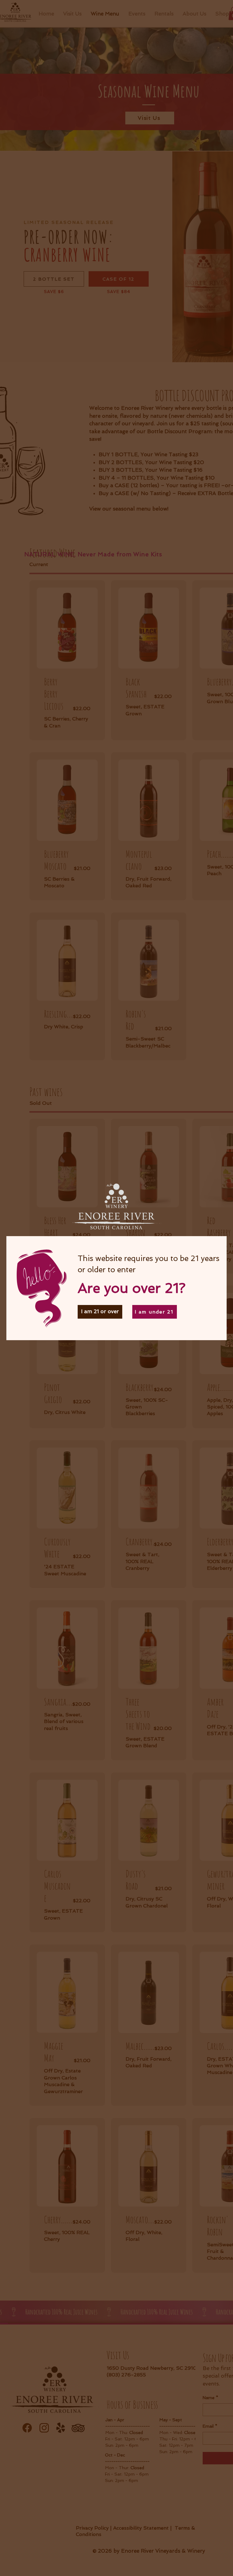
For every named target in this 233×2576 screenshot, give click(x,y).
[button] (100, 1312)
